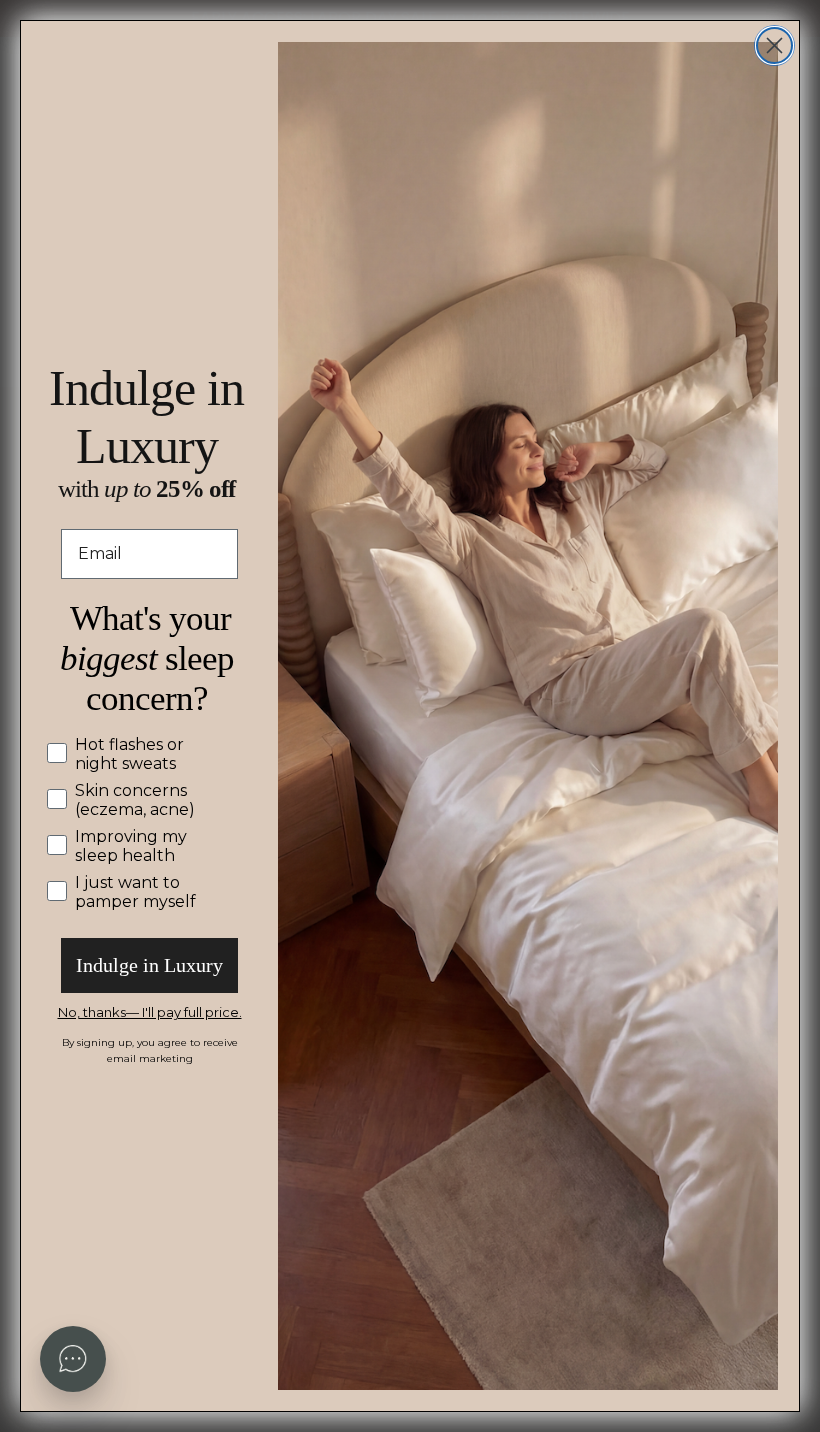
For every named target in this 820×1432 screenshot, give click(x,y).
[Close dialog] (774, 45)
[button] (73, 1359)
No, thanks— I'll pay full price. (150, 1012)
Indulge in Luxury (149, 965)
